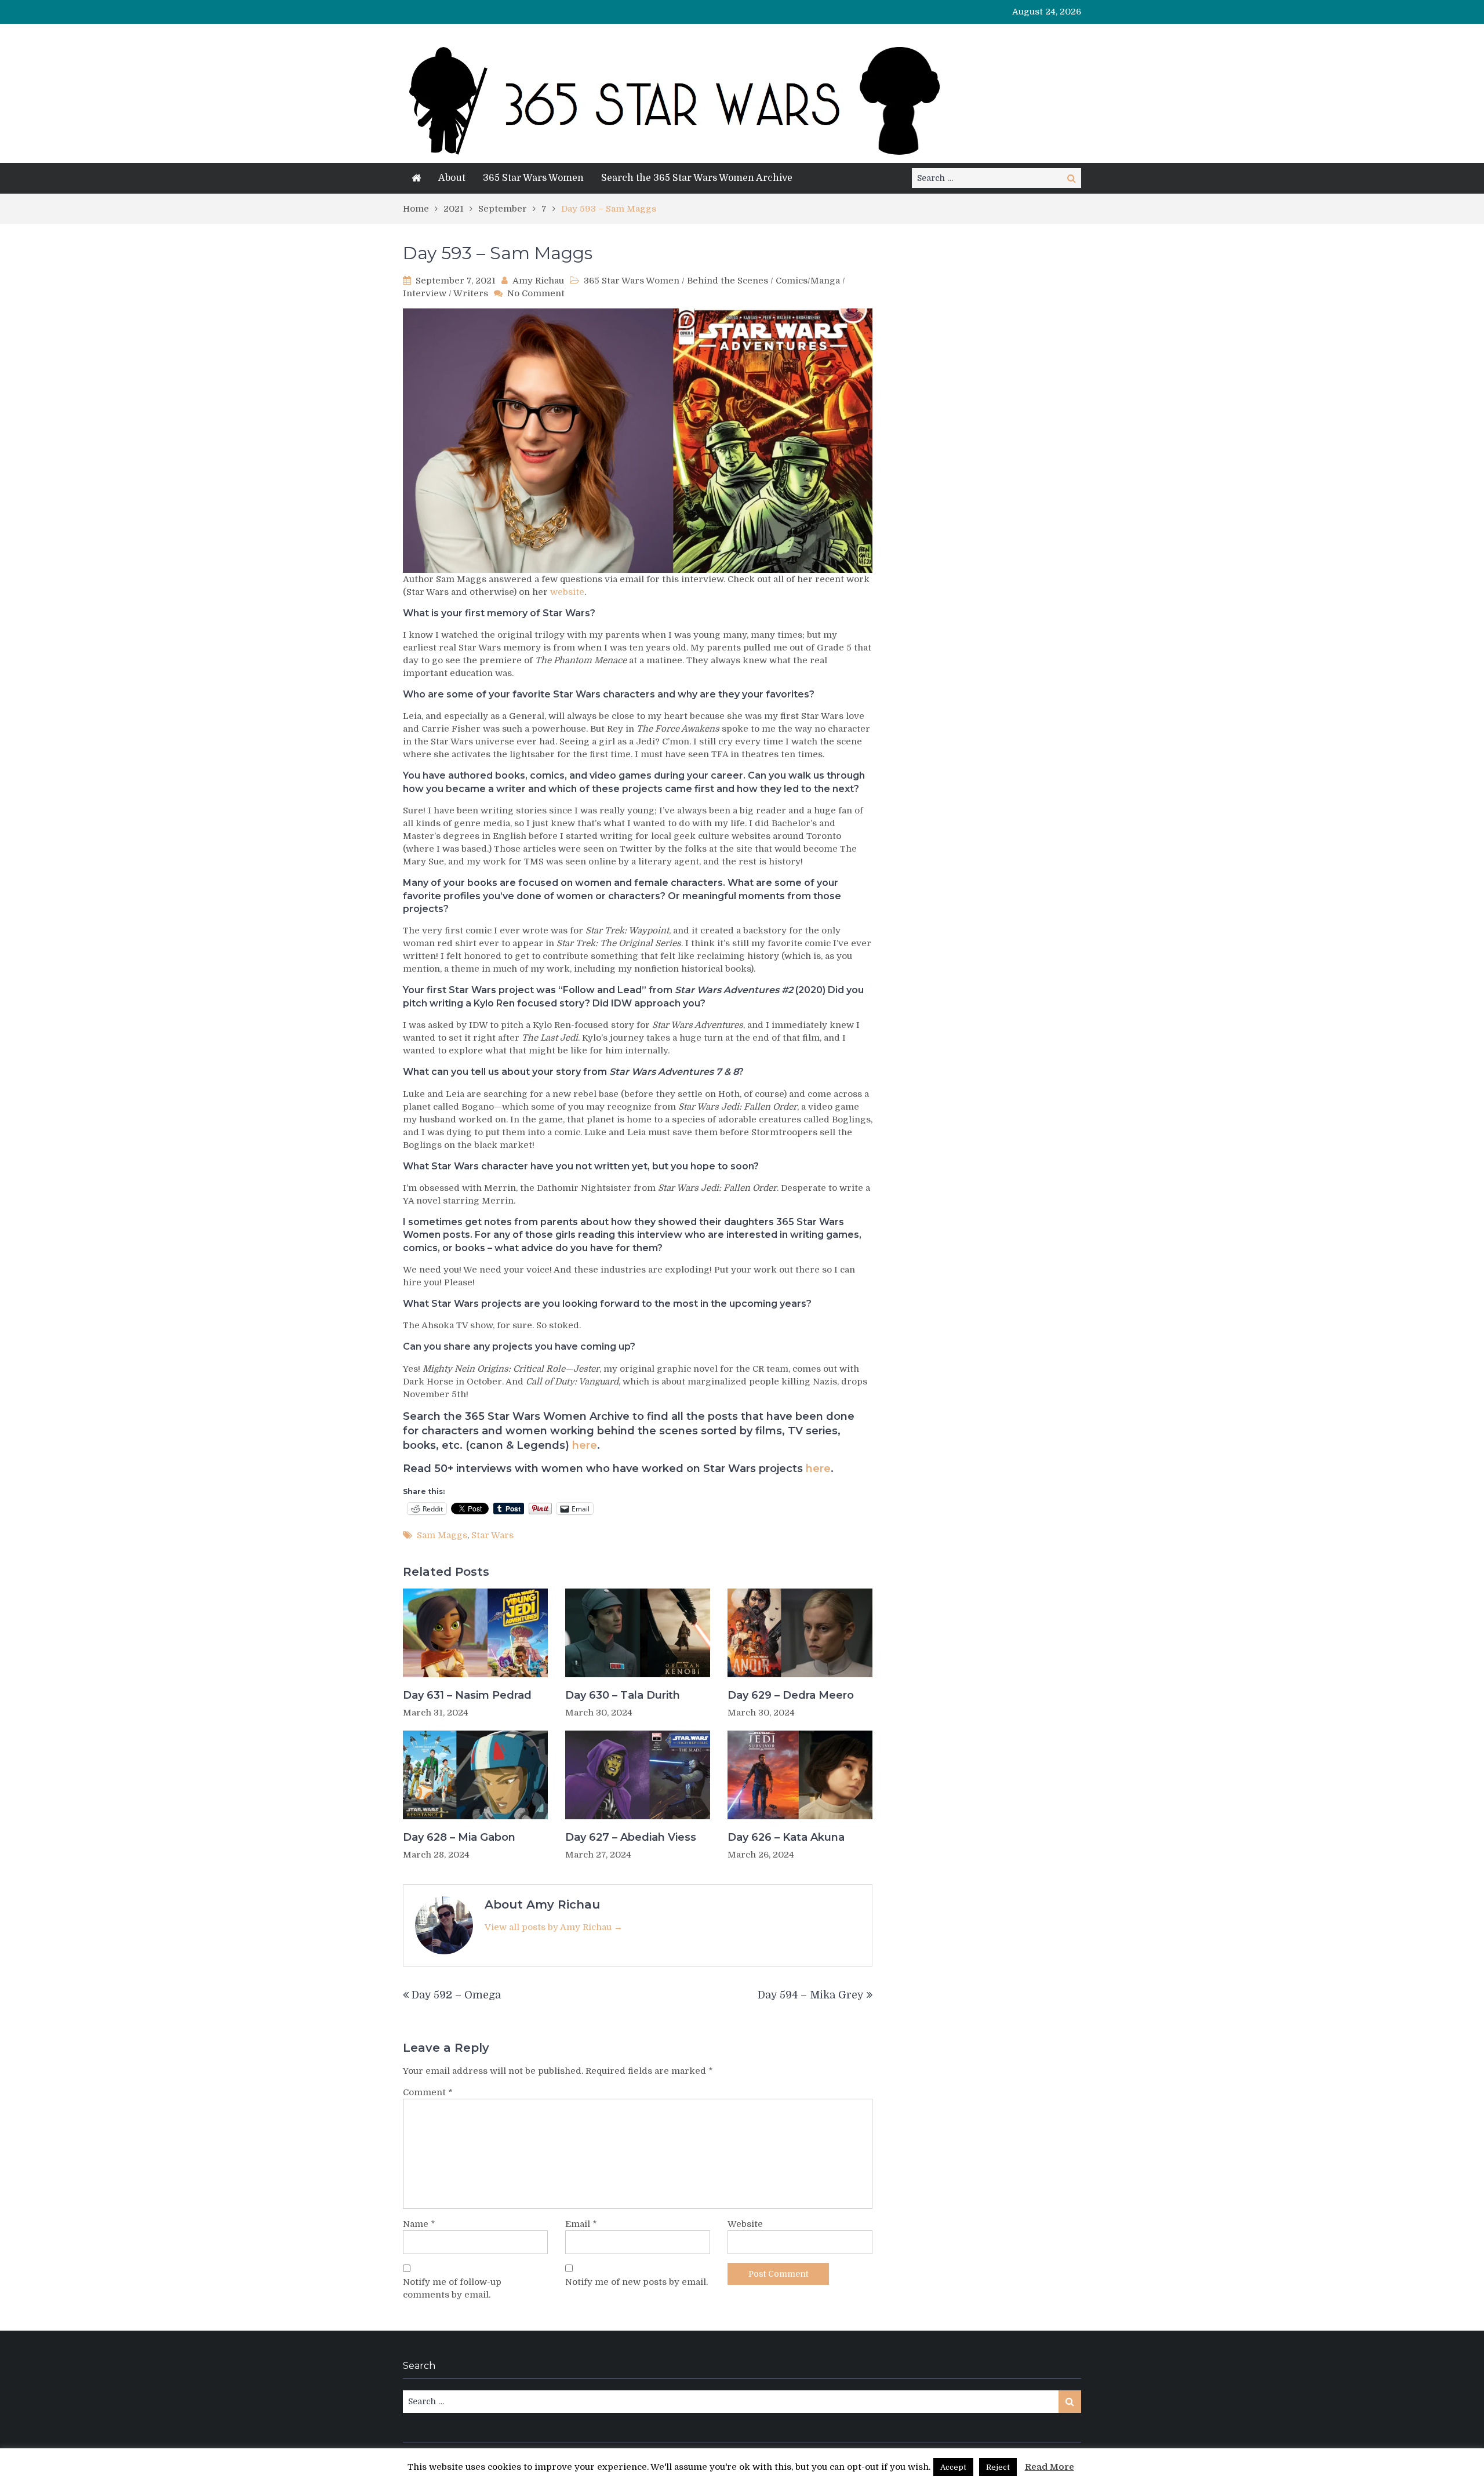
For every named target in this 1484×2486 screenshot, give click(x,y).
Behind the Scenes (728, 281)
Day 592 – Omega (456, 1995)
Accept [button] (953, 2467)
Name (419, 2224)
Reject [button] (998, 2467)
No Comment (536, 293)
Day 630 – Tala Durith (623, 1695)
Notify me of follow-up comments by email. (452, 2288)
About (452, 178)
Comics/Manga (808, 281)
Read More (1050, 2467)
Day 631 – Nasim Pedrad (467, 1695)
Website (745, 2224)
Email (581, 2224)
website (567, 592)
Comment (428, 2092)
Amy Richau (538, 281)
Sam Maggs (442, 1535)
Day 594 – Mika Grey (811, 1995)
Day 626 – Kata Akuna (786, 1837)
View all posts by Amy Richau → (554, 1927)
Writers (471, 293)
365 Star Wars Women (533, 178)
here (585, 1445)
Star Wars (492, 1535)
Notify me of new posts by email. (636, 2282)
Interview (425, 293)
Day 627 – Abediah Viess (631, 1837)
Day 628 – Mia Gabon (459, 1837)
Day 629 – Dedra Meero (791, 1695)
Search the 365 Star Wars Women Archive (697, 178)
